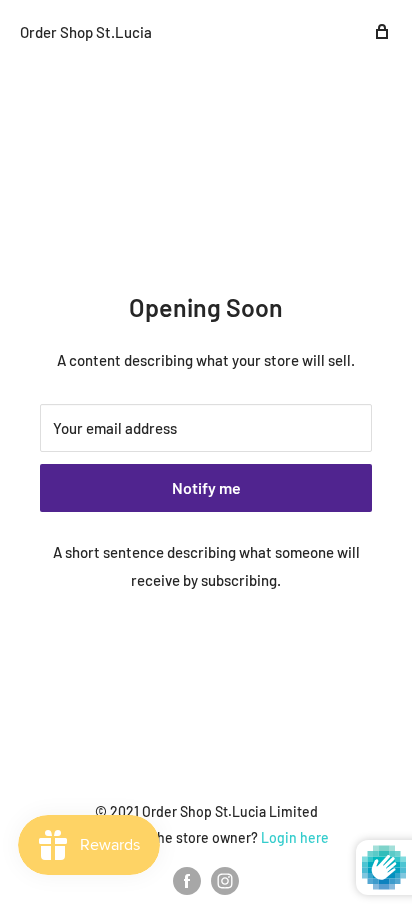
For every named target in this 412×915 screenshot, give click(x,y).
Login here (295, 837)
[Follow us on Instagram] (225, 881)
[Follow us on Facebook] (187, 881)
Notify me (206, 487)
